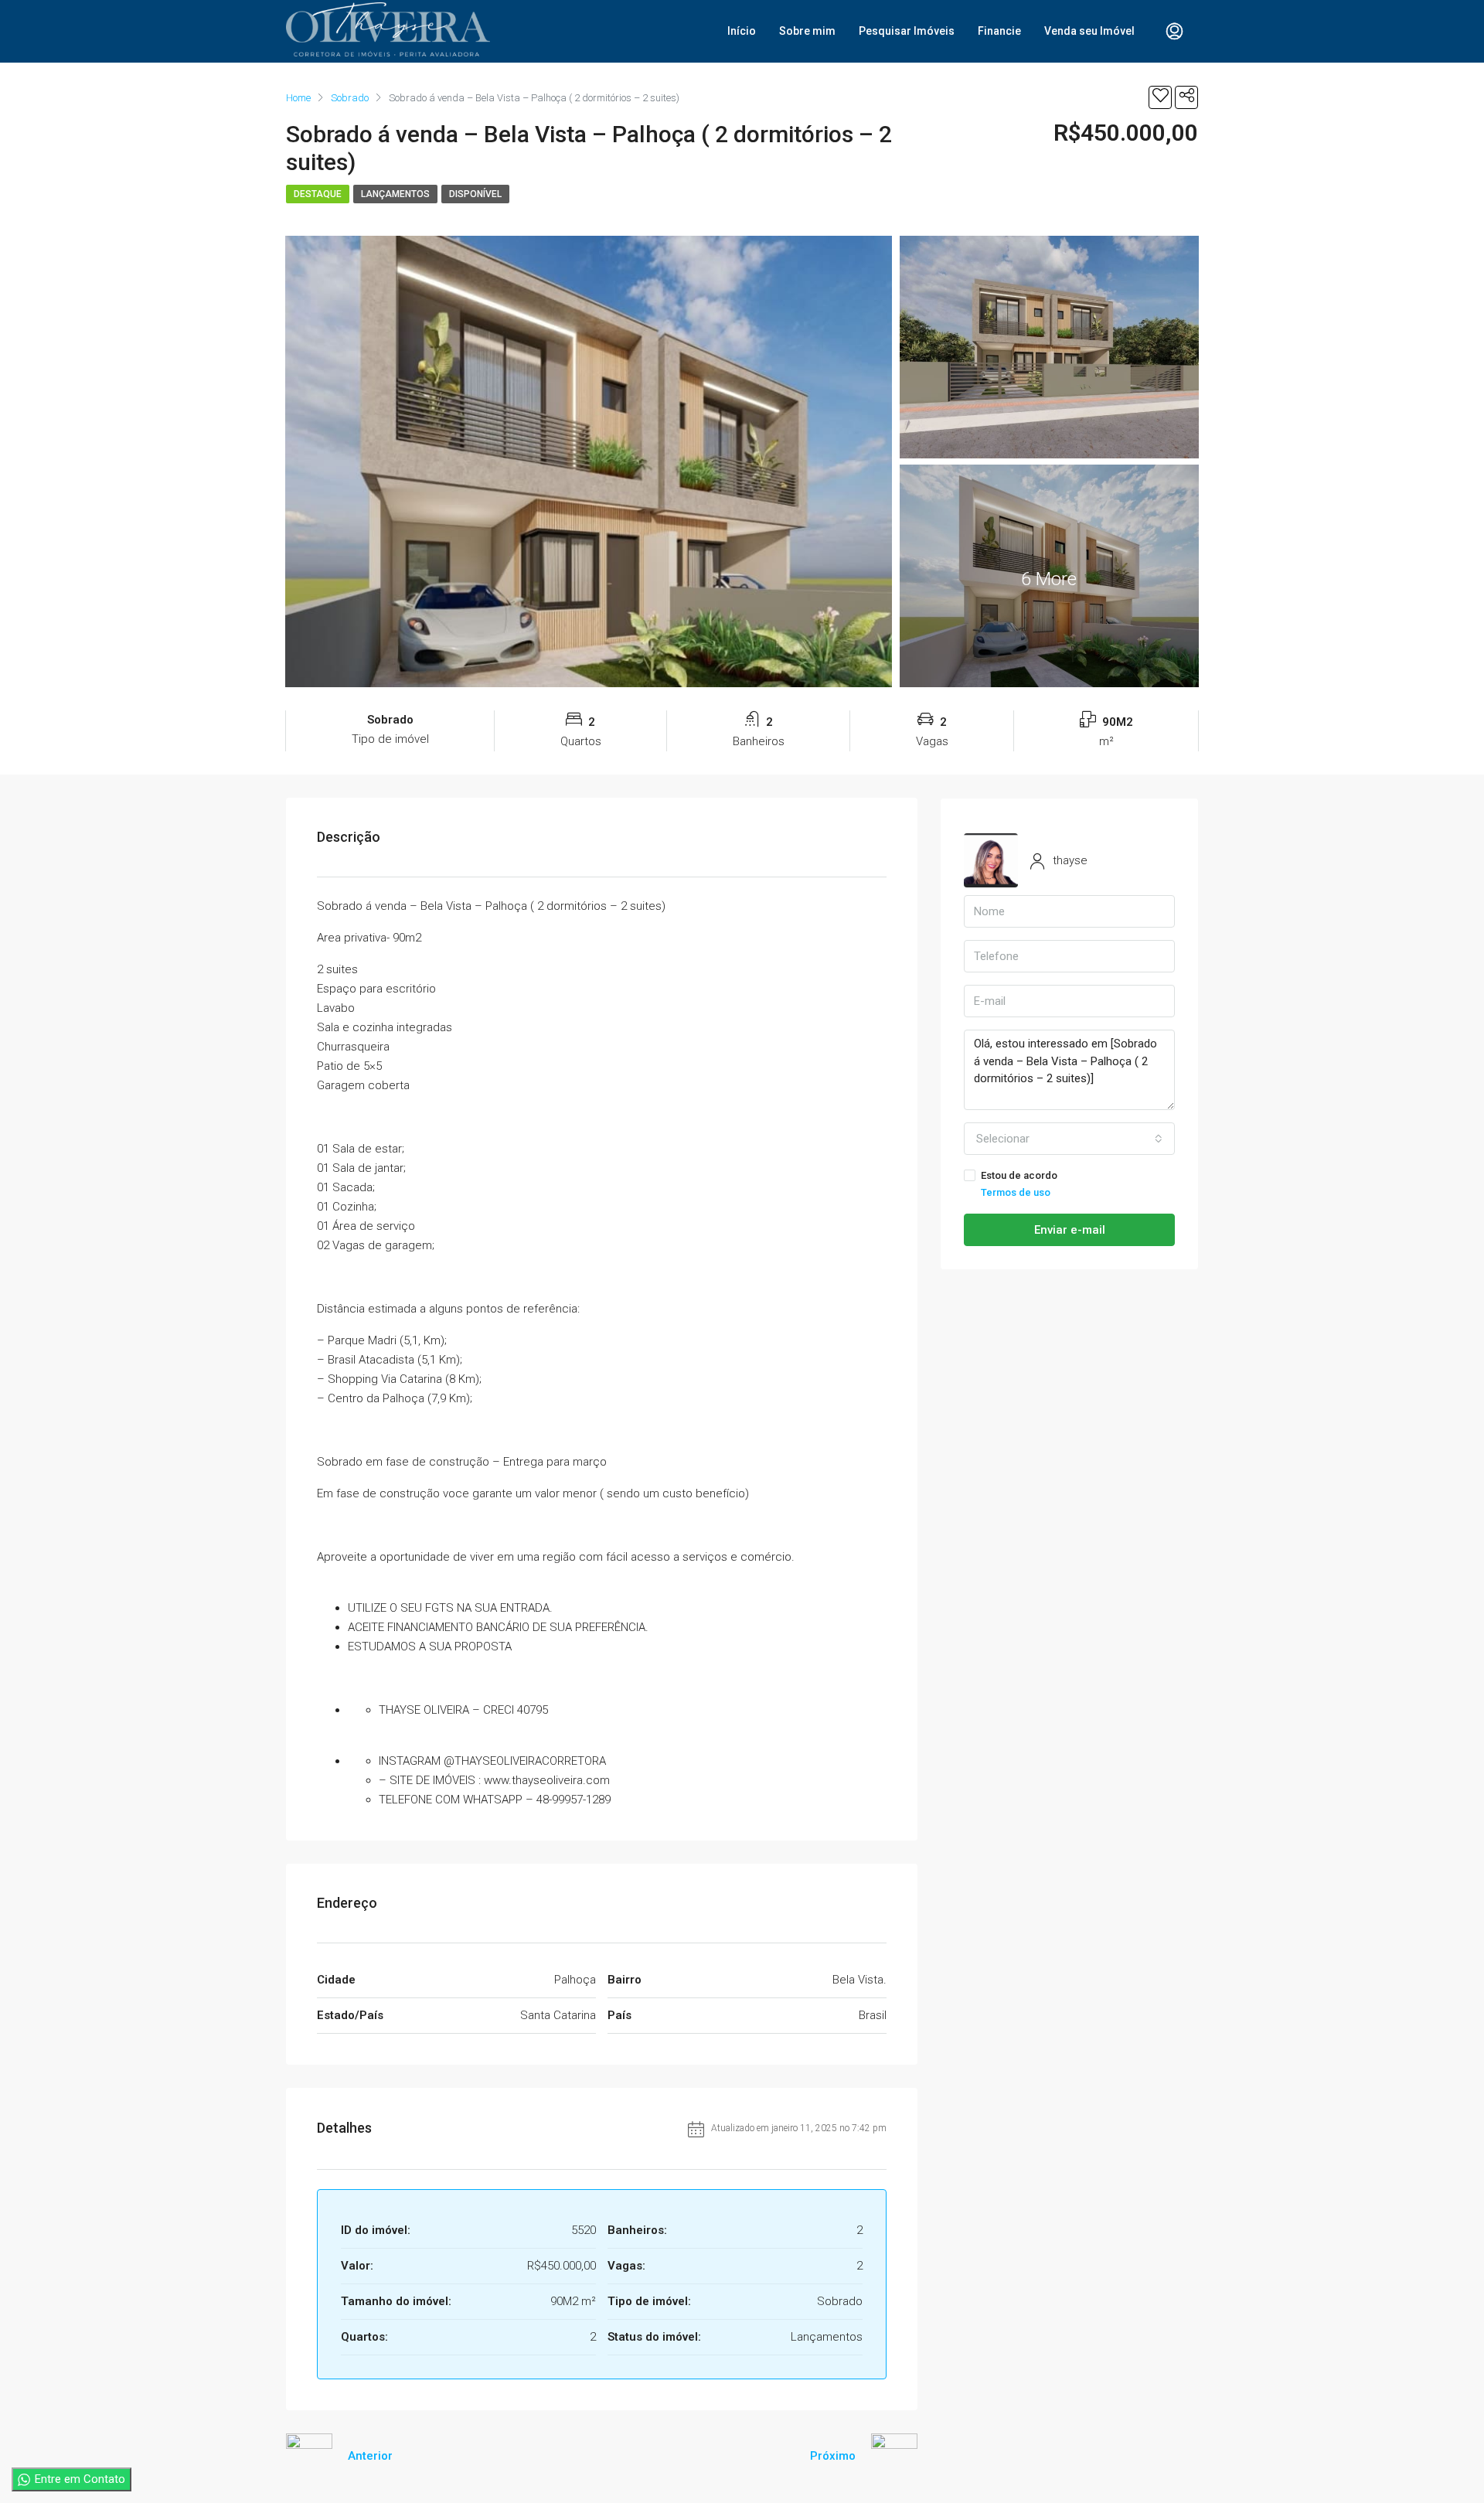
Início (742, 31)
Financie (999, 31)
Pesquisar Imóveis (907, 31)
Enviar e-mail (1070, 1230)
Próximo (833, 2456)
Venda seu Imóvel (1089, 31)
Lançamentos (395, 194)
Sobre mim (807, 31)
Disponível (475, 194)
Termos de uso (1016, 1192)
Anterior (370, 2456)
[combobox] (1069, 1139)
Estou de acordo (1019, 1184)
